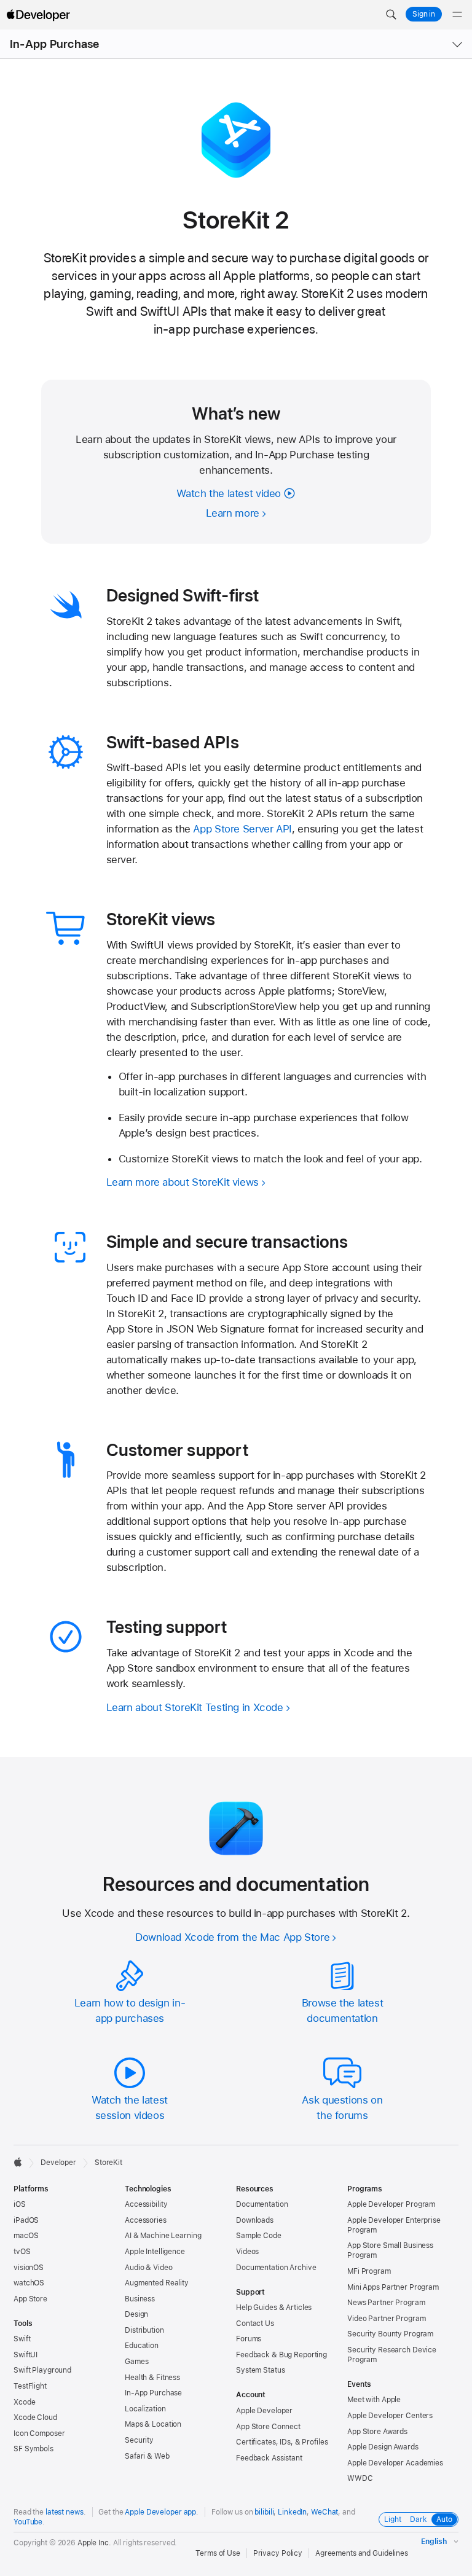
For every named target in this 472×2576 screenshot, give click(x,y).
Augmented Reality (157, 2283)
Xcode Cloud (35, 2417)
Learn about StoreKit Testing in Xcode (195, 1707)
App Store (30, 2299)
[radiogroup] (419, 2519)
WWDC (360, 2478)
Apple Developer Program (391, 2204)
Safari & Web (147, 2456)
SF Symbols (33, 2449)
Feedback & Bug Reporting (281, 2355)
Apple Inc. (94, 2543)
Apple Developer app (160, 2512)
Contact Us (255, 2323)
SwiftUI (26, 2355)
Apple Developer (264, 2411)
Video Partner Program (386, 2319)
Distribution (144, 2330)
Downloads (255, 2220)
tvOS (22, 2252)
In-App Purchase (54, 44)
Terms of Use (218, 2553)
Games (136, 2362)
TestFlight (30, 2386)
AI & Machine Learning (163, 2236)
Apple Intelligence (155, 2252)
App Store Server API (242, 829)
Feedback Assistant (269, 2458)
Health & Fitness (152, 2378)
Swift (22, 2339)
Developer (58, 2163)
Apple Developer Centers (390, 2416)
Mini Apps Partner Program (393, 2287)
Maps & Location (153, 2424)
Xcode (24, 2402)
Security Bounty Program (390, 2334)
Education (142, 2346)
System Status (260, 2370)
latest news (65, 2512)
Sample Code (259, 2236)
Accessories (146, 2220)
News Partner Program (386, 2303)
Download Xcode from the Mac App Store (232, 1937)
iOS (20, 2204)
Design (136, 2314)
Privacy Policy (278, 2553)
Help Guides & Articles (274, 2308)
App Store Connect (268, 2427)
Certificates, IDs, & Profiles (282, 2442)
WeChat (324, 2512)
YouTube (28, 2522)
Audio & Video (148, 2268)
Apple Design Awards (383, 2447)
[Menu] (457, 15)
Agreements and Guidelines (362, 2553)
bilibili (264, 2512)
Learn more (233, 513)
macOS (26, 2236)
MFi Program (369, 2271)
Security (139, 2440)
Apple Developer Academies (395, 2463)
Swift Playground (42, 2370)
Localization (145, 2409)
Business (140, 2299)
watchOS (29, 2283)
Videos (247, 2252)
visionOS (29, 2268)
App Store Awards (377, 2432)
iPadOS (26, 2220)
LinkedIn (292, 2512)
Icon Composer (39, 2433)
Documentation (262, 2204)
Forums (249, 2339)
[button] (391, 15)
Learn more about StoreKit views (183, 1182)
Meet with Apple (374, 2400)
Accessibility (146, 2204)
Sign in (424, 14)
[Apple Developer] (38, 15)
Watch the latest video (229, 493)
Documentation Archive (276, 2268)
